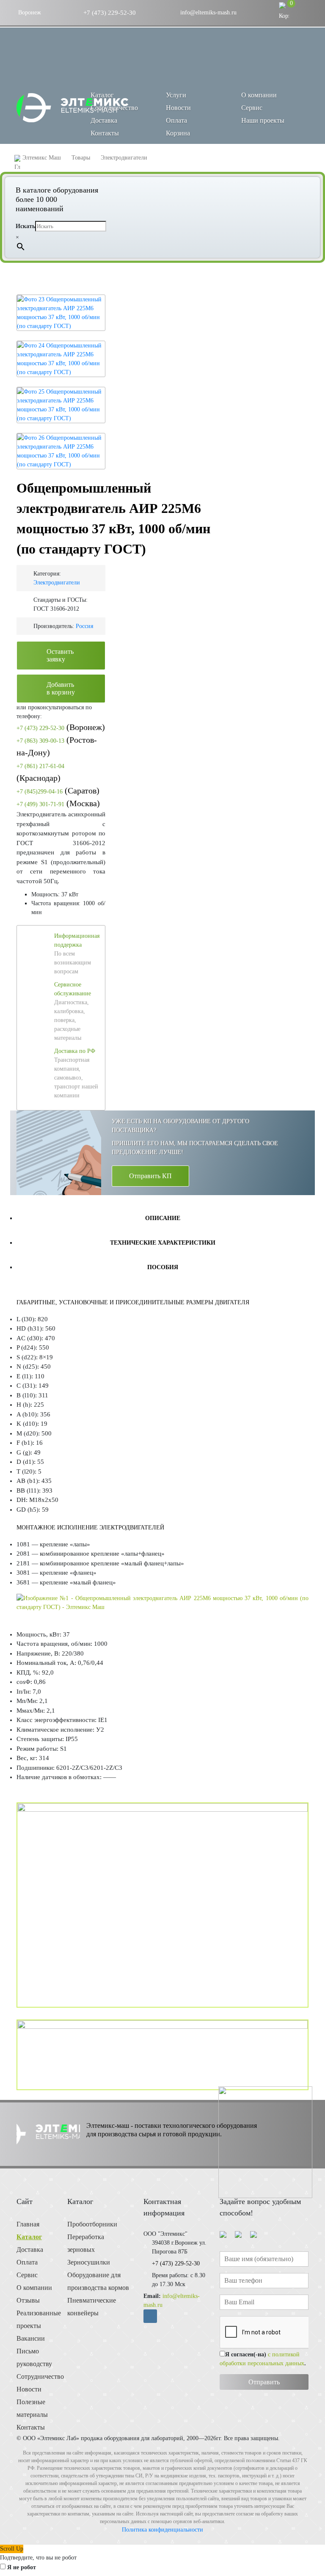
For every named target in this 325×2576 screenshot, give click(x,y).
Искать (25, 226)
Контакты (105, 133)
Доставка (104, 120)
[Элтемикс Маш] (73, 108)
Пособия (163, 1267)
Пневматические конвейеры (92, 2307)
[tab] (162, 1218)
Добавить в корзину (61, 688)
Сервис (252, 108)
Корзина (178, 133)
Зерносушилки (89, 2262)
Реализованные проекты (36, 2319)
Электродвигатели (57, 583)
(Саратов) (58, 791)
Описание (163, 1218)
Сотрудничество (114, 108)
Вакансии (31, 2338)
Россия (84, 626)
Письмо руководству (34, 2357)
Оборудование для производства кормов (98, 2281)
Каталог (29, 2237)
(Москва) (58, 803)
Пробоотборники (92, 2224)
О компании (259, 95)
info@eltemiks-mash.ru (208, 12)
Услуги (176, 95)
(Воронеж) (61, 727)
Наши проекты (263, 120)
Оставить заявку (60, 655)
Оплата (176, 120)
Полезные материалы (32, 2408)
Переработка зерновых (86, 2243)
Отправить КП (150, 1176)
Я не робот (22, 2567)
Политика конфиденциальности (162, 2530)
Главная (28, 2224)
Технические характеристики (163, 1243)
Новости (178, 108)
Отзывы (28, 2300)
